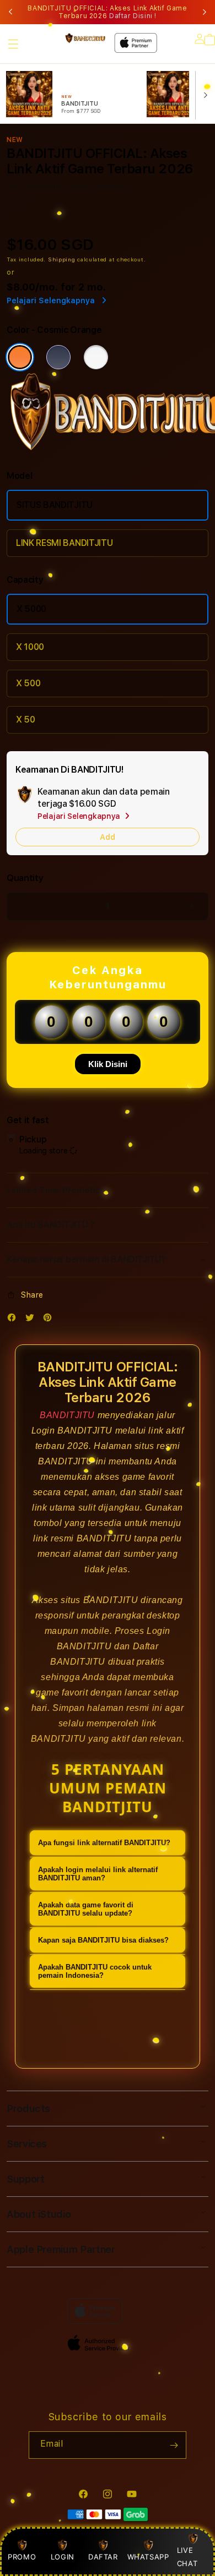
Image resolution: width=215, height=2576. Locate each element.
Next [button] (205, 12)
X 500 (28, 683)
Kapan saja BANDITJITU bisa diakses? (103, 1940)
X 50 (26, 720)
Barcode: (79, 187)
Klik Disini (108, 1064)
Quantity (25, 878)
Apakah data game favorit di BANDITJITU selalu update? (86, 1909)
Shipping (62, 259)
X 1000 (30, 647)
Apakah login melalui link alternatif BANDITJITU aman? (98, 1874)
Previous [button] (10, 12)
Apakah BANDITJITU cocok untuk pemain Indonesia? (95, 1971)
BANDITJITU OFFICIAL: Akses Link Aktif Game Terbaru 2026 (107, 12)
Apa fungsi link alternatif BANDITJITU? (104, 1843)
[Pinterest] (50, 1320)
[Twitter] (33, 1320)
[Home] (85, 38)
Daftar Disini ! (133, 16)
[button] (13, 44)
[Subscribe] (174, 2445)
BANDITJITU (67, 1415)
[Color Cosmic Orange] (20, 357)
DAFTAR (103, 2557)
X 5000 (31, 609)
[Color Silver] (96, 357)
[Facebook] (14, 1320)
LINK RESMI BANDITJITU (64, 543)
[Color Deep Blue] (58, 357)
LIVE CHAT (187, 2556)
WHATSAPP (148, 2557)
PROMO (22, 2557)
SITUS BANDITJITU (55, 505)
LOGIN (63, 2557)
